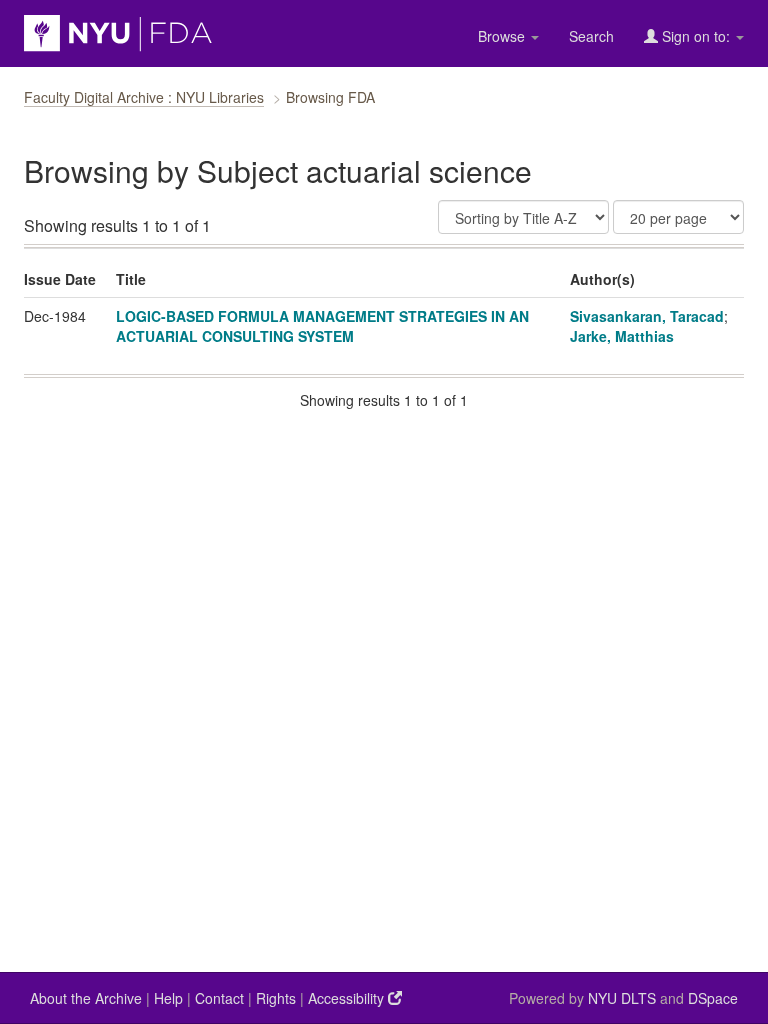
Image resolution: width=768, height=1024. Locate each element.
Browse (503, 36)
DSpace (713, 998)
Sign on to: (696, 36)
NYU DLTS (622, 998)
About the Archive (86, 998)
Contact (219, 998)
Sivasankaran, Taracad (647, 316)
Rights (276, 998)
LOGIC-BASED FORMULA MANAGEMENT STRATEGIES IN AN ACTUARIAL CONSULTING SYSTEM (322, 326)
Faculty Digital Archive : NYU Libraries (144, 97)
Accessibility (348, 998)
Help (168, 998)
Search (591, 36)
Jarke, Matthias (622, 336)
